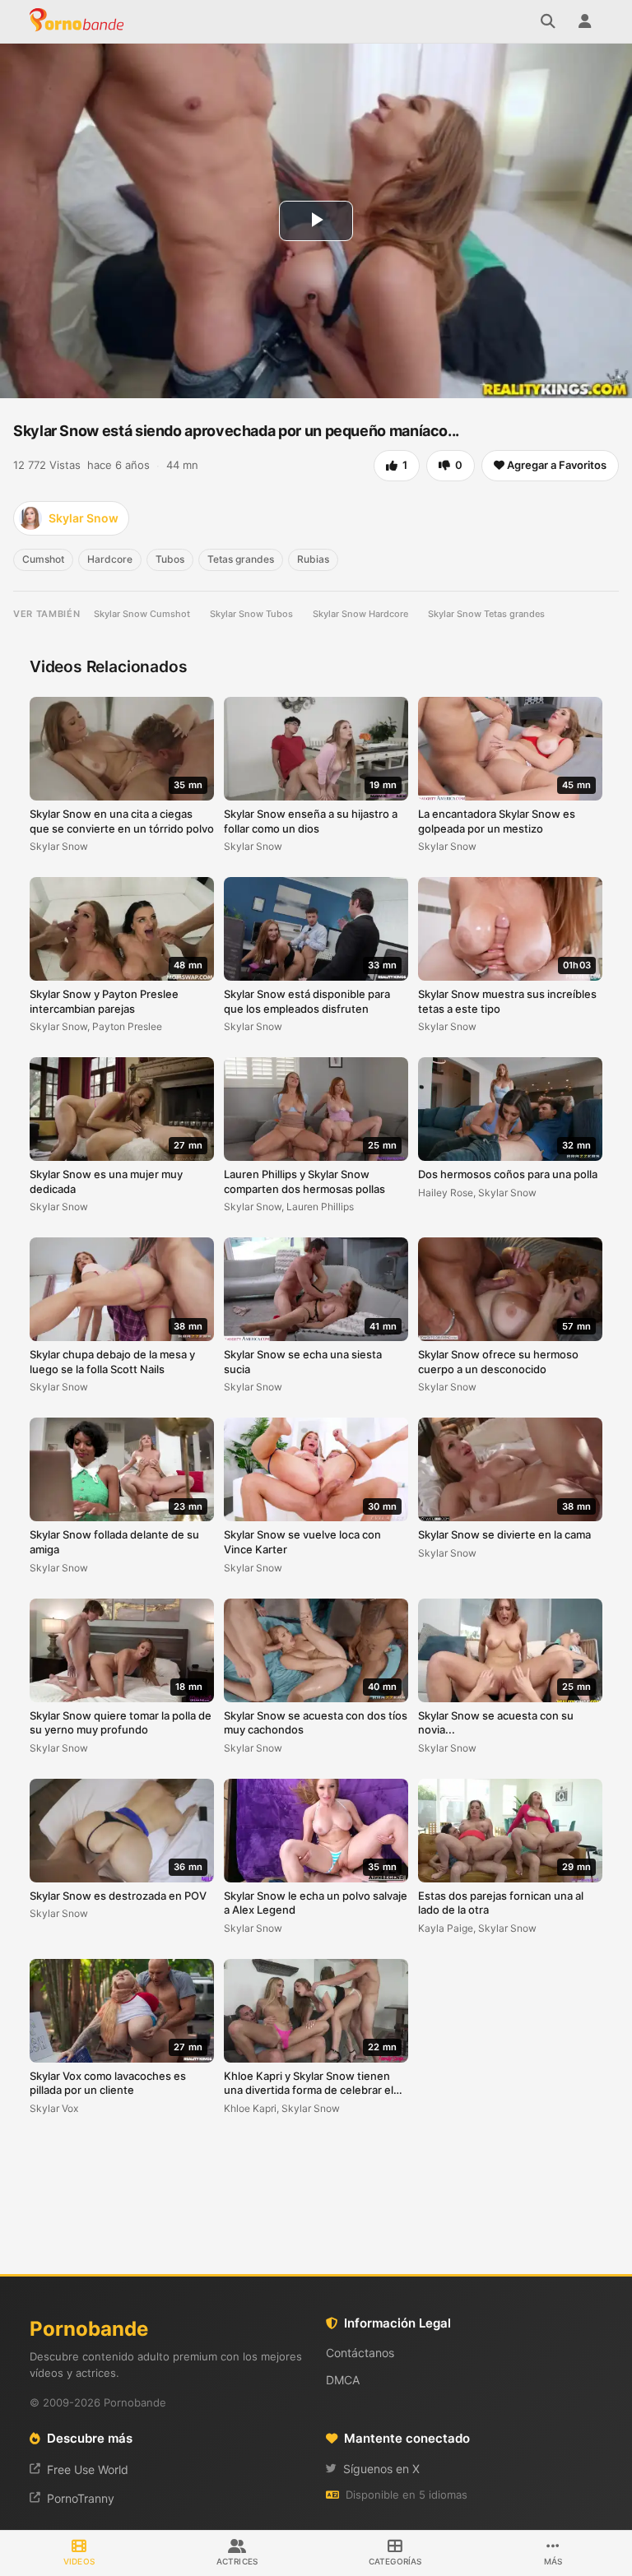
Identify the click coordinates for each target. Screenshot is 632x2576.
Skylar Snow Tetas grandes (486, 614)
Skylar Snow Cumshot (142, 614)
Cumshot (43, 559)
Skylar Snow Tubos (251, 614)
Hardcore (110, 559)
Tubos (170, 559)
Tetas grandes (241, 559)
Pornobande (79, 21)
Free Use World (88, 2469)
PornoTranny (81, 2498)
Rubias (313, 559)
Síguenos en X (381, 2469)
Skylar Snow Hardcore (360, 614)
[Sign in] (584, 21)
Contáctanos (360, 2353)
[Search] (548, 21)
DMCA (343, 2380)
